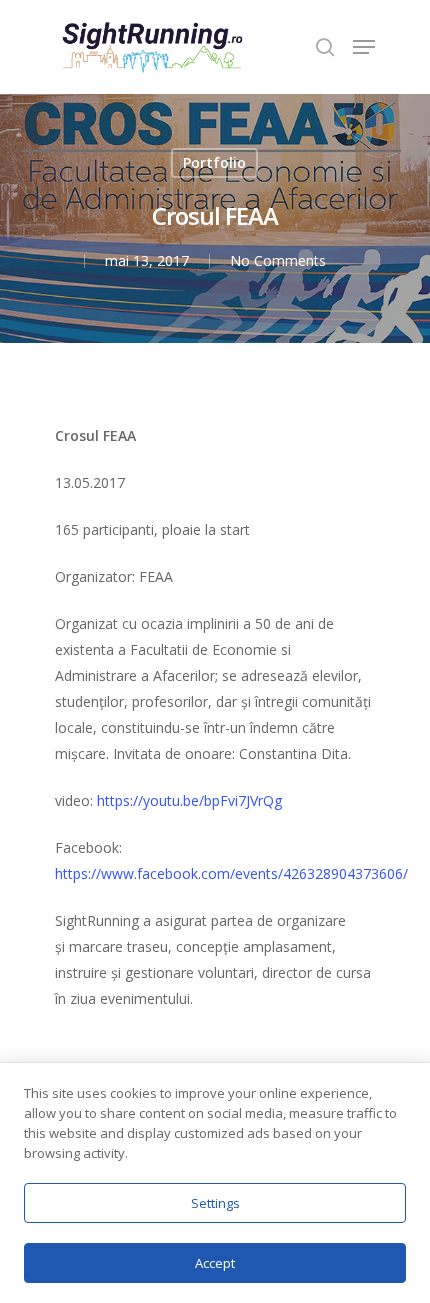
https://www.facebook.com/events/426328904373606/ (231, 873)
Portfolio (214, 162)
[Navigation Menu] (364, 47)
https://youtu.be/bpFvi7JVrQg (189, 800)
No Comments (278, 260)
